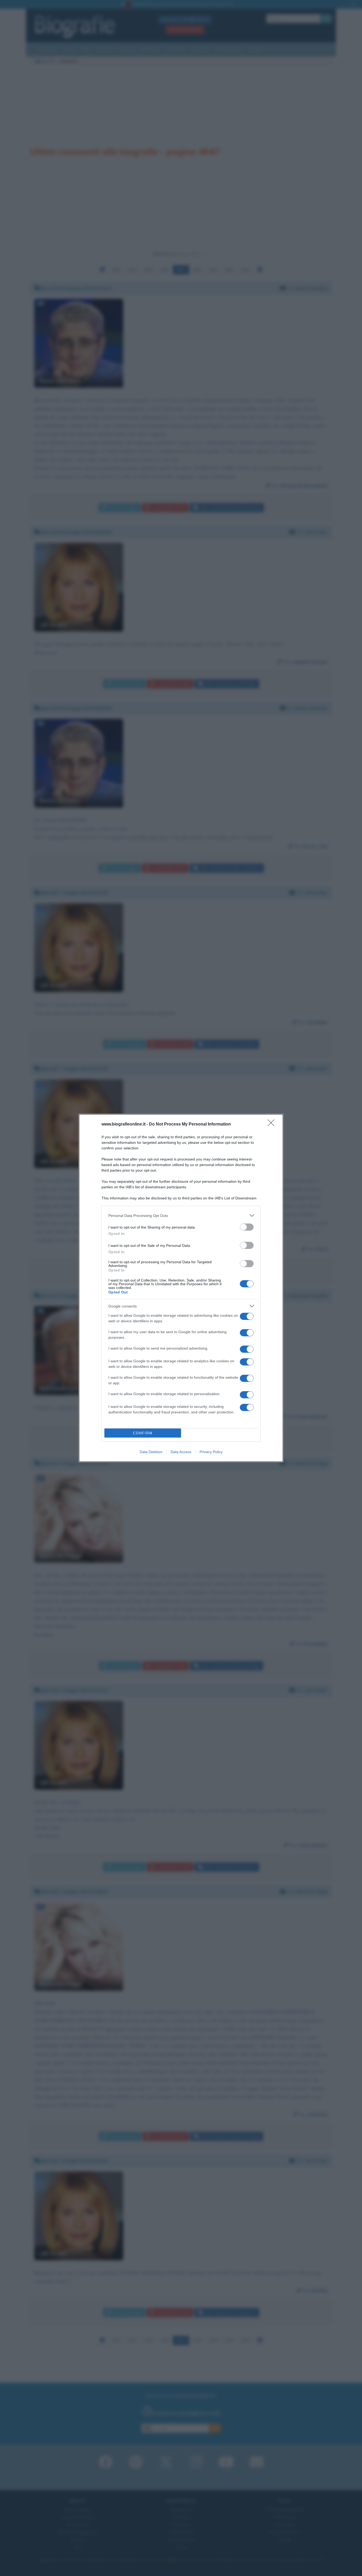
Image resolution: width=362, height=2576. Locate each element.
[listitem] (181, 1215)
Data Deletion (151, 1452)
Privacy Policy (211, 1452)
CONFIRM (143, 1433)
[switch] (247, 1227)
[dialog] (181, 1288)
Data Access (181, 1452)
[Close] (273, 1124)
